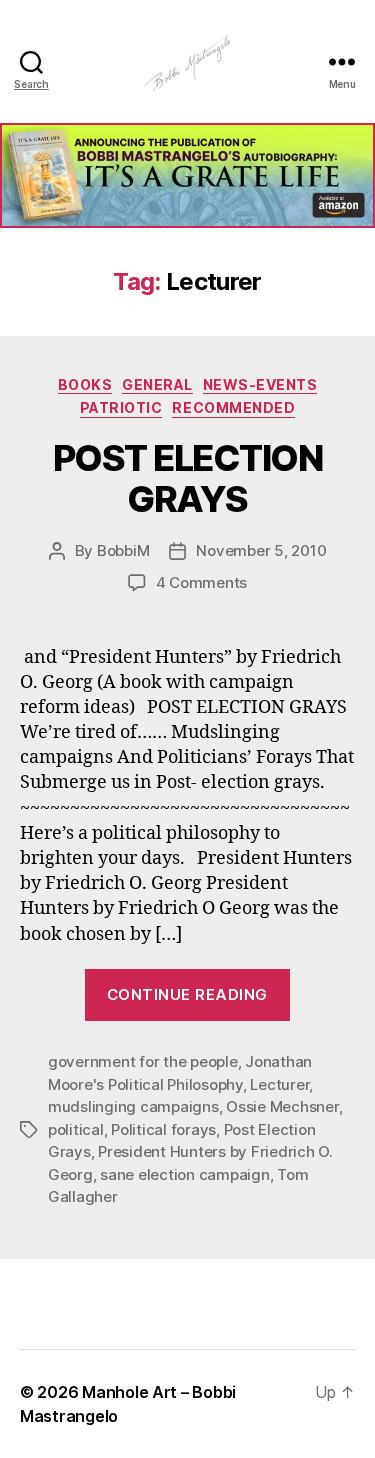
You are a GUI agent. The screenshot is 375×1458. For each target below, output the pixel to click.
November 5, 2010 (261, 550)
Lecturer (279, 1084)
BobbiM (123, 550)
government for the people (143, 1061)
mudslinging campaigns (133, 1106)
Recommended (233, 407)
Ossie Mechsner (282, 1106)
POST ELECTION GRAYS (188, 478)
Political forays (163, 1129)
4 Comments (201, 582)
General (157, 384)
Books (85, 384)
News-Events (260, 384)
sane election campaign (184, 1174)
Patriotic (121, 407)
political (76, 1129)
